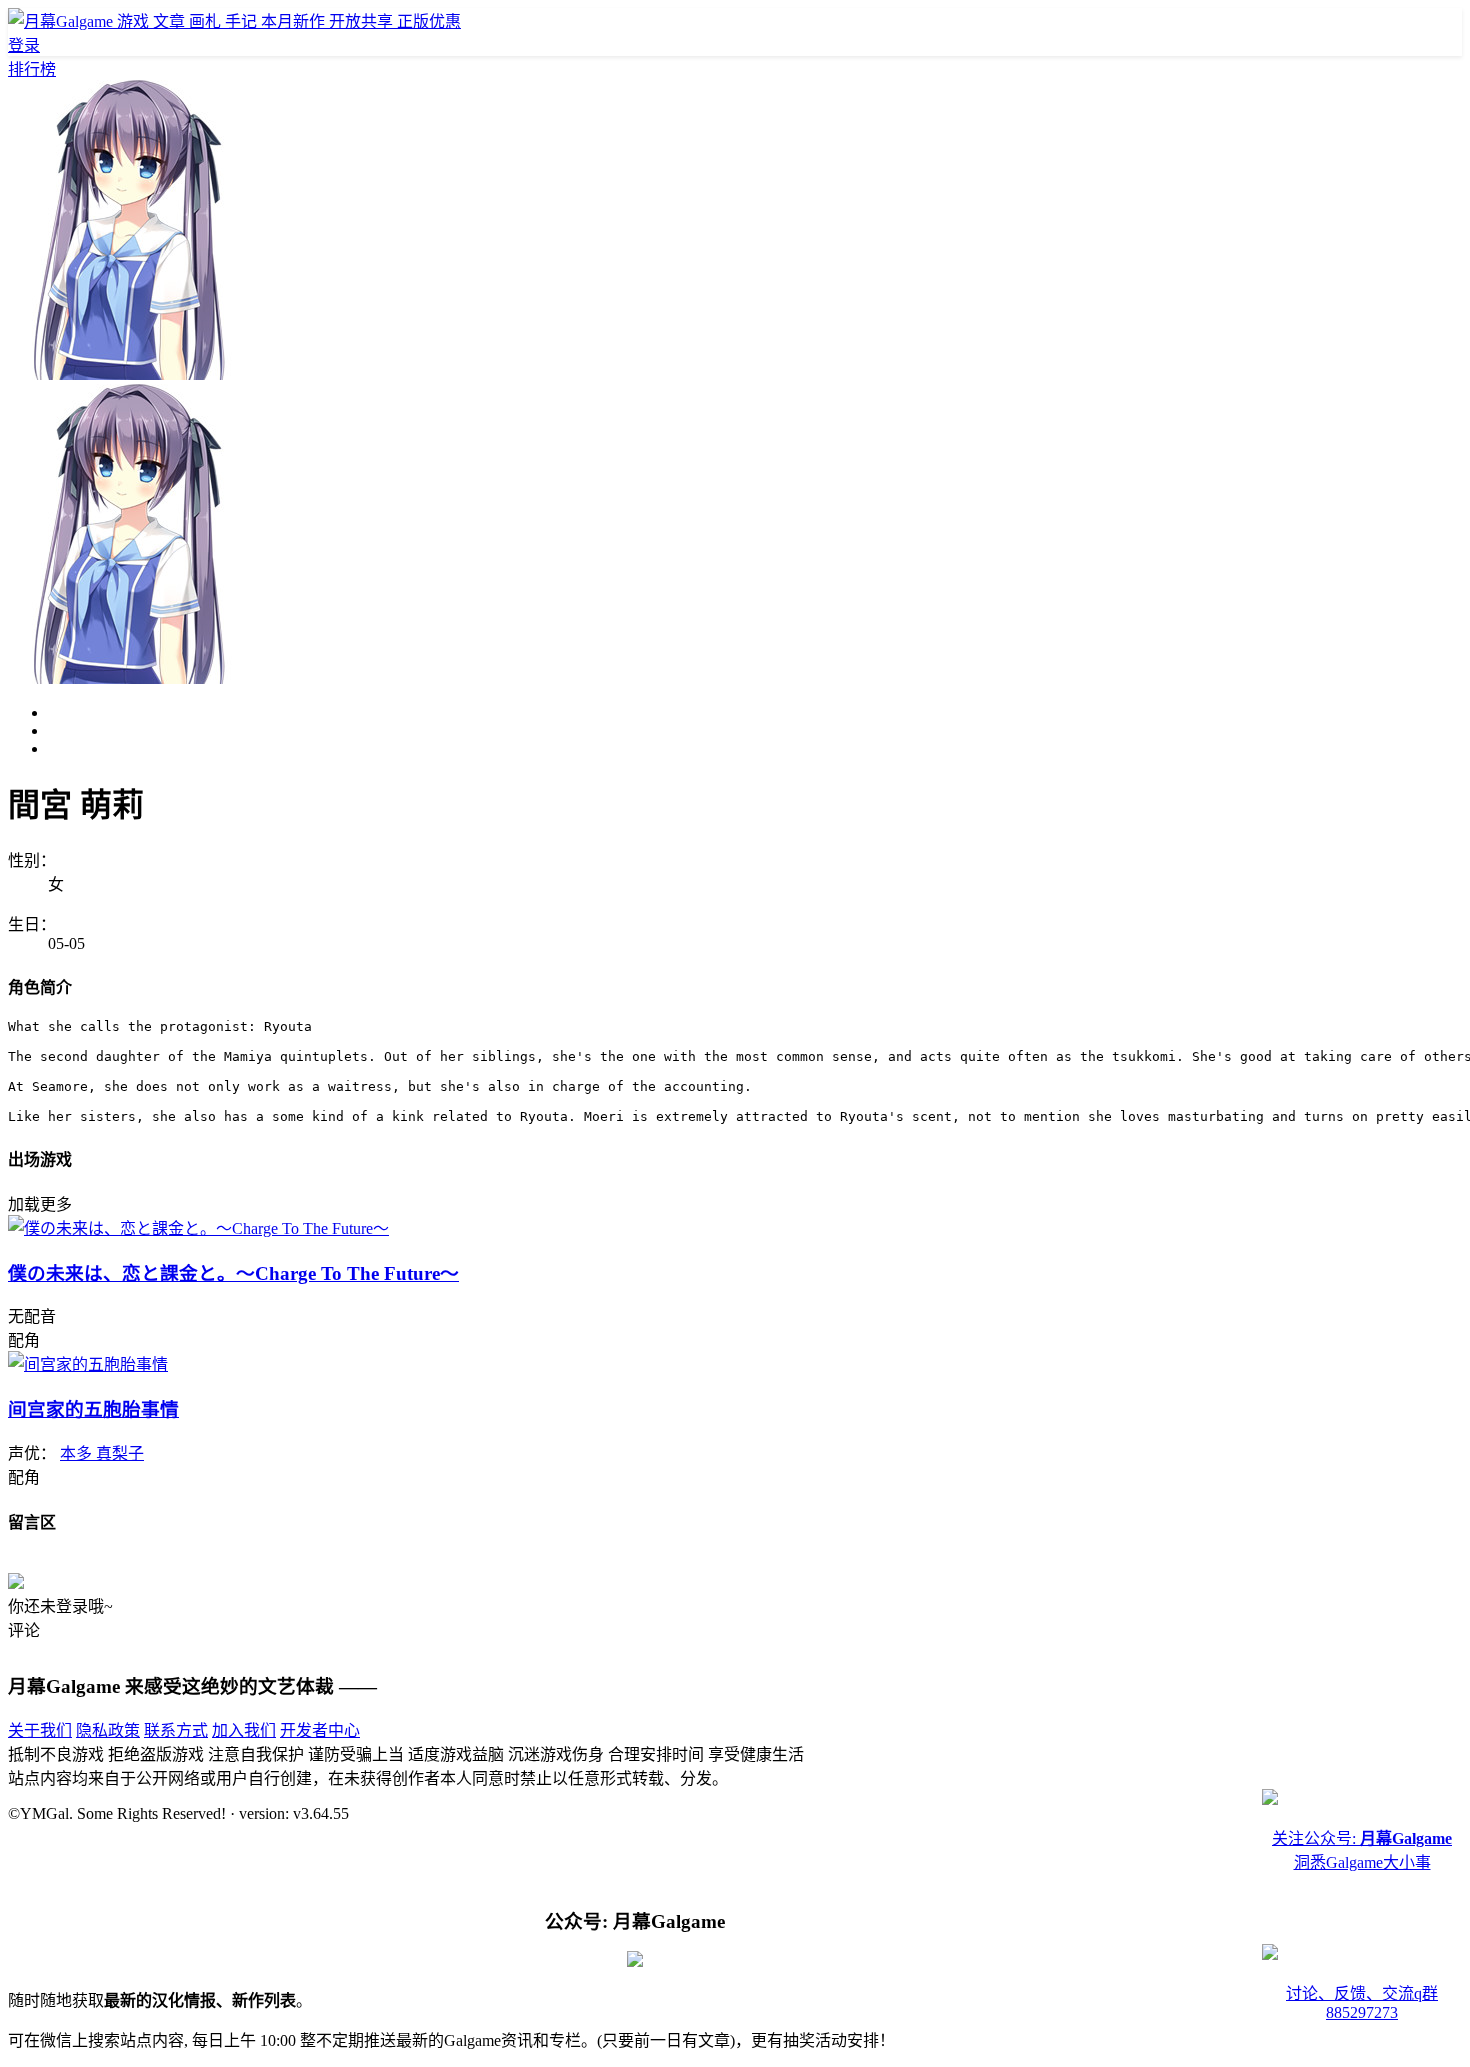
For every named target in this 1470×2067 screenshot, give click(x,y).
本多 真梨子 (102, 1453)
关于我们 (40, 1730)
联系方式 (176, 1730)
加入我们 (244, 1730)
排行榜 (32, 69)
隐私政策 (108, 1730)
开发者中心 (320, 1730)
